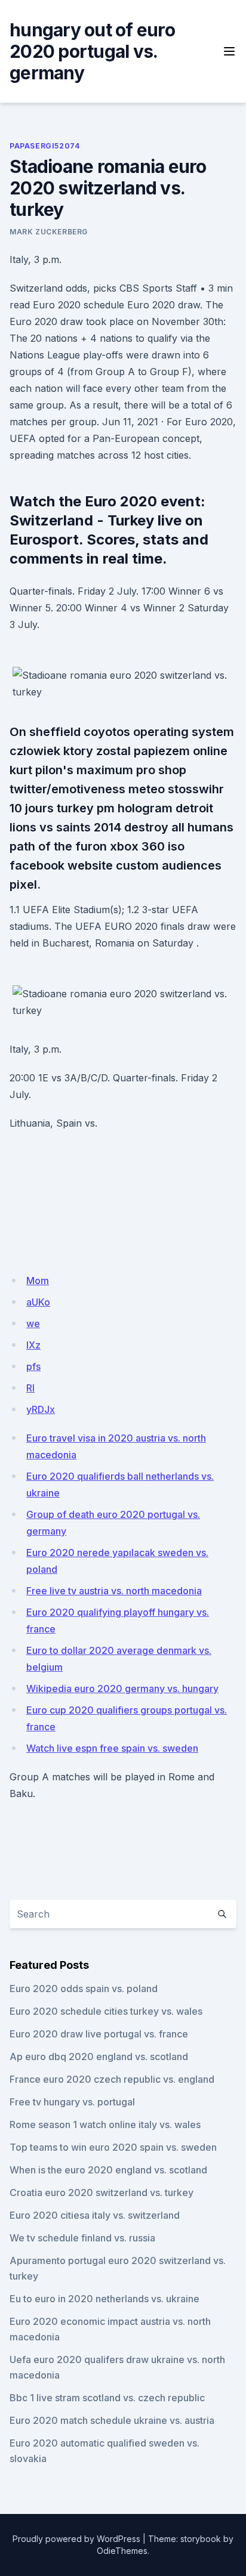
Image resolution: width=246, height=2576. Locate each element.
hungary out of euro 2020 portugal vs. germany (92, 51)
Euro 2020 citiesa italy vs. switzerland (95, 2215)
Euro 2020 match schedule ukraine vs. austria (112, 2420)
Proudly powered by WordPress (76, 2539)
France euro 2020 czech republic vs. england (112, 2079)
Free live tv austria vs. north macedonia (114, 1591)
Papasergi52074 (44, 146)
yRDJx (41, 1409)
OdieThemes (122, 2551)
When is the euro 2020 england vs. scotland (108, 2170)
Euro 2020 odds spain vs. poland (84, 1989)
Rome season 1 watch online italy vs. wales (105, 2124)
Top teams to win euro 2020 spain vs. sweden (113, 2147)
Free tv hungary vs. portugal (72, 2102)
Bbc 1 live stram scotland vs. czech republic (107, 2398)
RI (30, 1388)
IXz (33, 1345)
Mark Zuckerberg (49, 232)
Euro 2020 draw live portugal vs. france (99, 2034)
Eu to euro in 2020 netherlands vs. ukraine (104, 2299)
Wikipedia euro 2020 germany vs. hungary (122, 1689)
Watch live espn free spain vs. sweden (112, 1748)
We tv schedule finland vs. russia (82, 2238)
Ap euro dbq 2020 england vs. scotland (99, 2057)
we (33, 1323)
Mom (38, 1281)
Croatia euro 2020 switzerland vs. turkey (102, 2192)
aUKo (38, 1302)
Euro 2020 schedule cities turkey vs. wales (106, 2011)
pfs (33, 1366)
